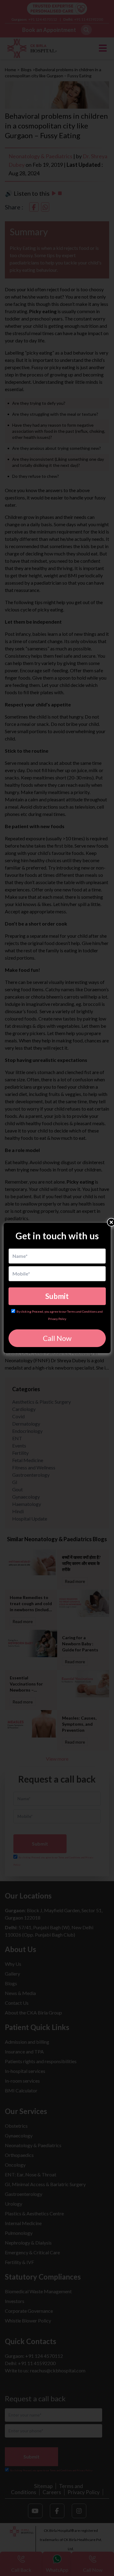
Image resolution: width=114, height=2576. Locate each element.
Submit (57, 1296)
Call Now (57, 1338)
